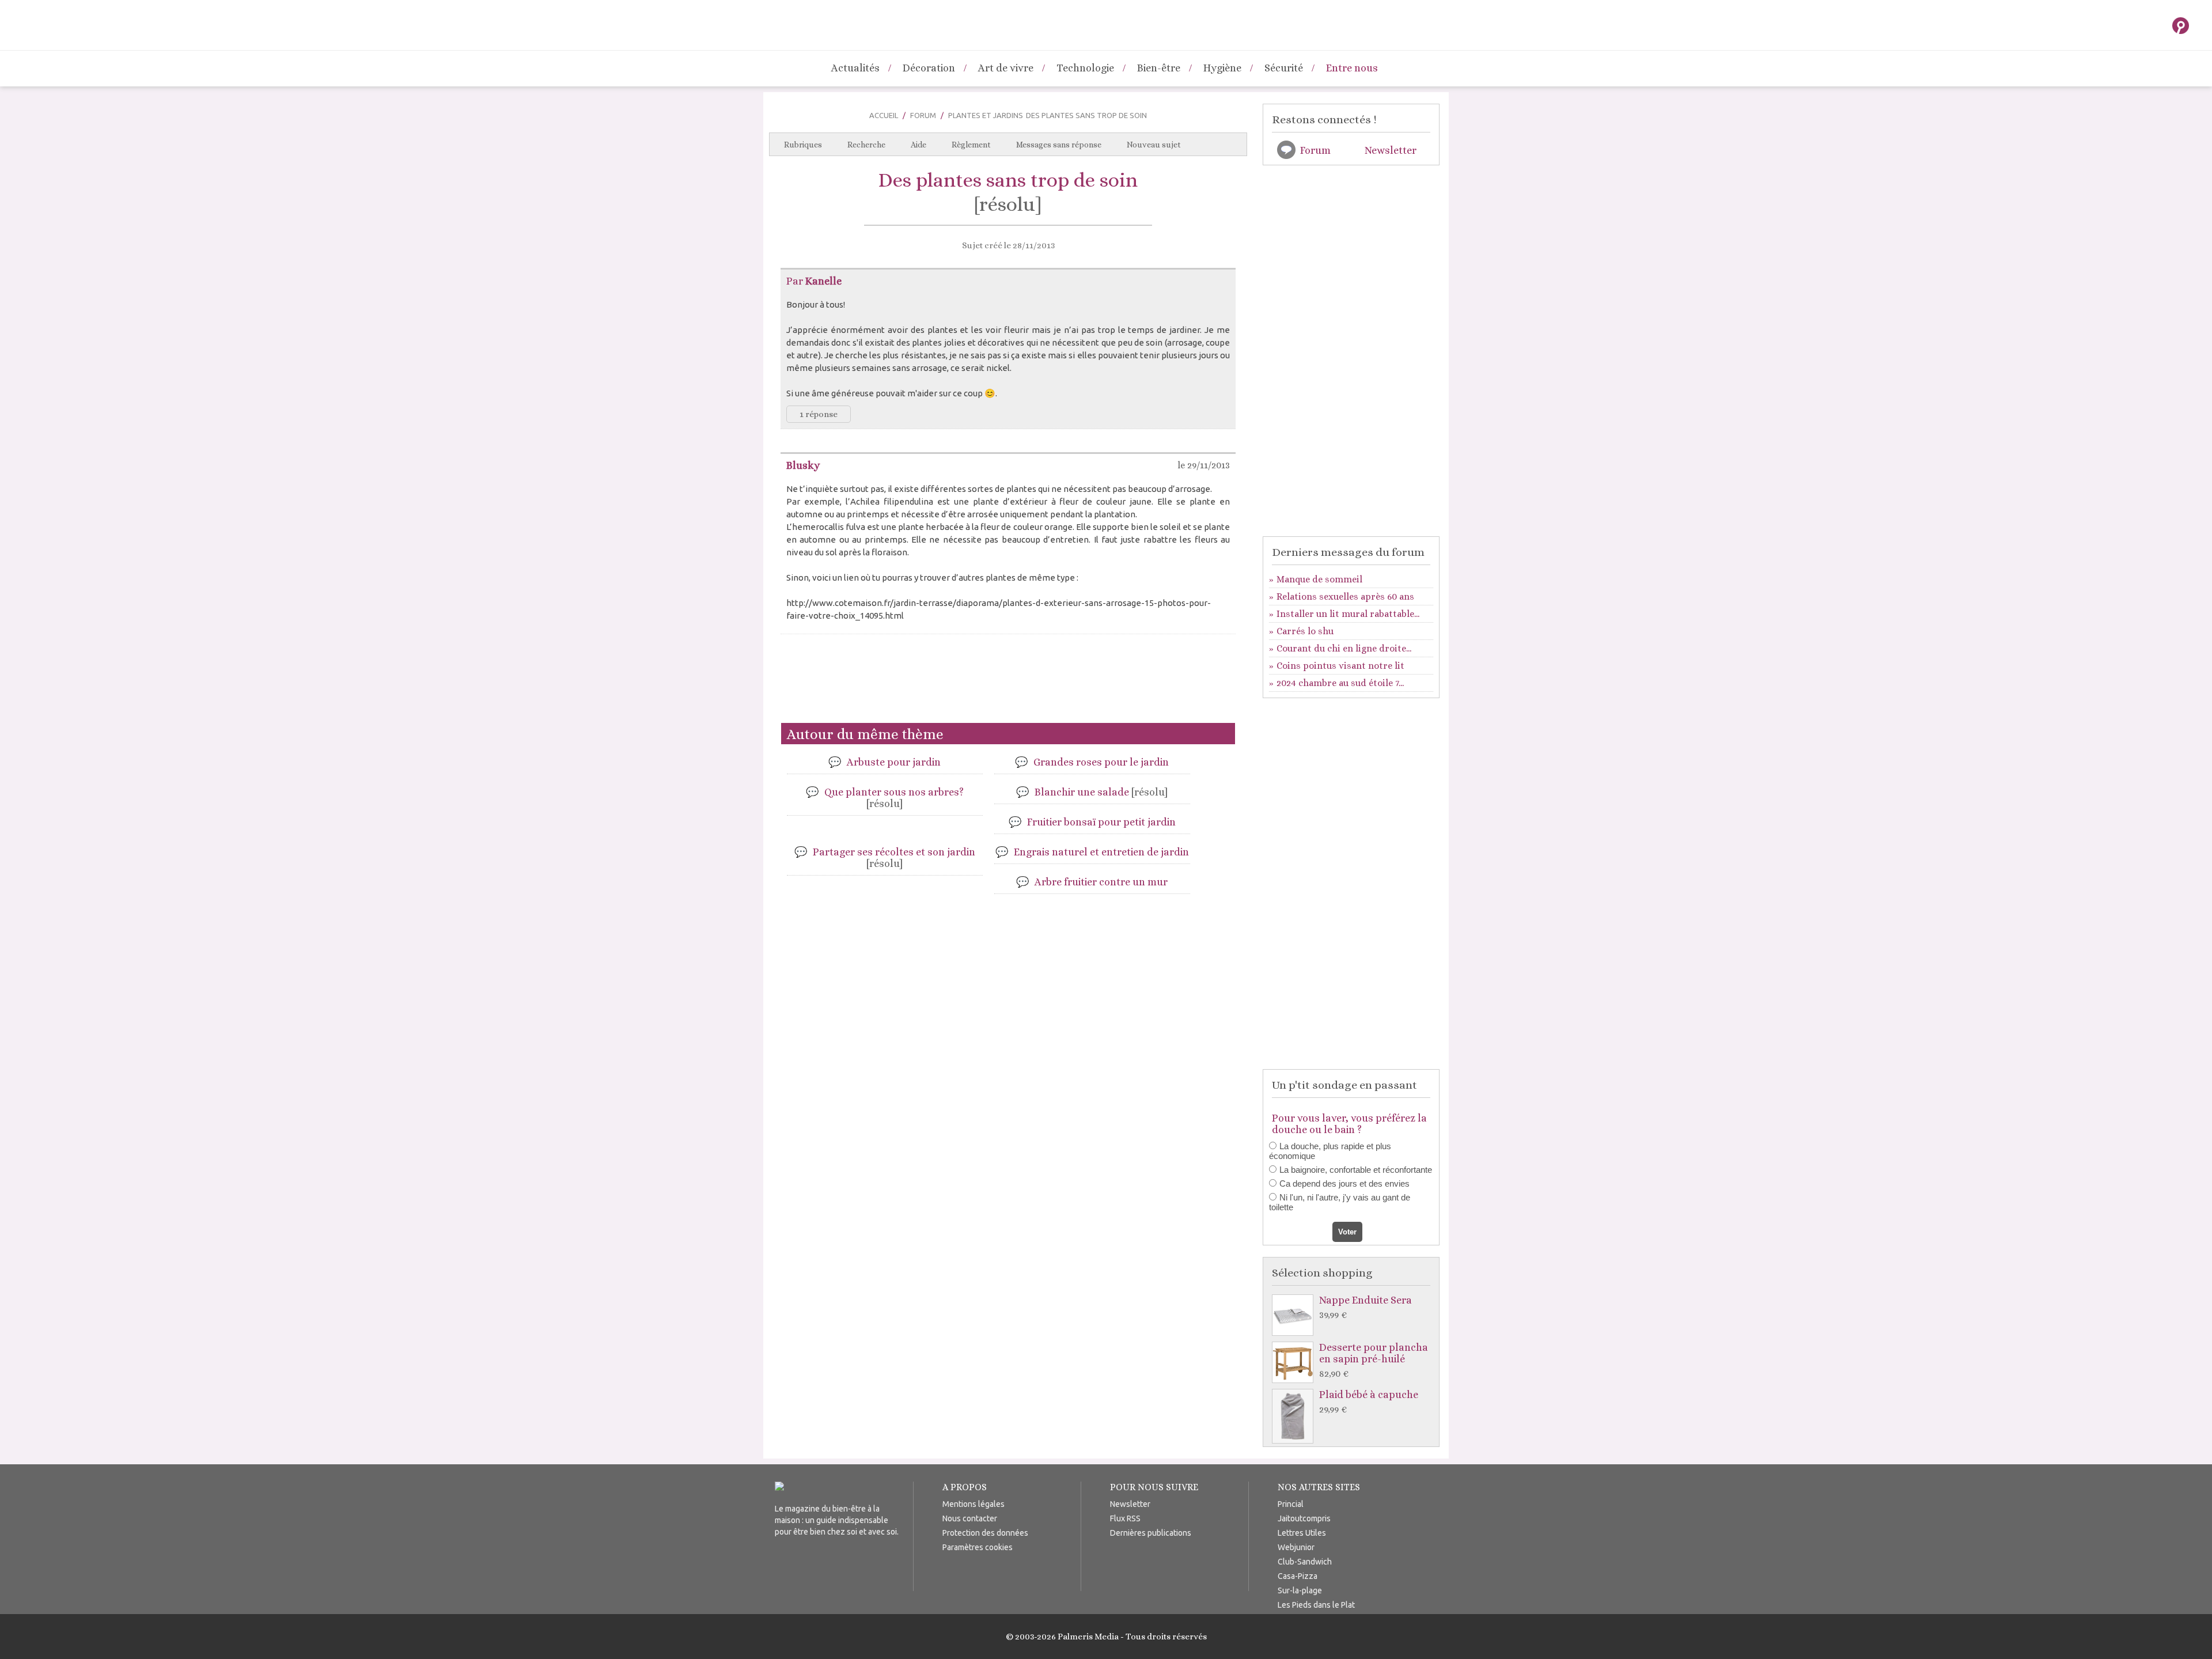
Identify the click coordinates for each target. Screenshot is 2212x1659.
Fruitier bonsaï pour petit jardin (1101, 822)
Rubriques (803, 145)
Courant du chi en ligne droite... (1344, 648)
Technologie (1085, 68)
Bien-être (1159, 68)
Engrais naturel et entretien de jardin (1101, 852)
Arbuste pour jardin (894, 762)
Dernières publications (1151, 1533)
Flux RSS (1125, 1518)
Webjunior (1296, 1547)
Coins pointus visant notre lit (1340, 666)
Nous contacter (970, 1518)
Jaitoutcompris (1304, 1518)
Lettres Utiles (1302, 1533)
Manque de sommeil (1319, 579)
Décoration (929, 68)
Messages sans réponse (1059, 145)
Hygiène (1222, 68)
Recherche (866, 145)
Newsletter (1391, 150)
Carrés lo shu (1305, 631)
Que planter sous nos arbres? (894, 798)
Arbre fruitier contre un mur (1101, 882)
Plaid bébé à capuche (1369, 1402)
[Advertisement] (1008, 683)
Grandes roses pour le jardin (1101, 762)
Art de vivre (1006, 68)
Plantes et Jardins (986, 115)
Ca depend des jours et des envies (1344, 1183)
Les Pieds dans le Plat (1316, 1605)
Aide (918, 145)
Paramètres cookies (978, 1547)
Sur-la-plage (1300, 1590)
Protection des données (985, 1533)
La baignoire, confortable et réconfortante (1356, 1170)
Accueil (884, 115)
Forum (923, 115)
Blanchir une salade (1101, 792)
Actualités (855, 68)
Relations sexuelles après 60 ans (1345, 596)
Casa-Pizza (1298, 1576)
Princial (1291, 1504)
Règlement (971, 145)
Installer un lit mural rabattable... (1348, 614)
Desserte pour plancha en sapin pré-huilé (1374, 1360)
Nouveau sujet (1154, 145)
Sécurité (1284, 68)
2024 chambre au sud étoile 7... (1340, 683)
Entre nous (1352, 68)
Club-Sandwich (1305, 1562)
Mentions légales (974, 1504)
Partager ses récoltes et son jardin (894, 858)
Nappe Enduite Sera (1366, 1307)
